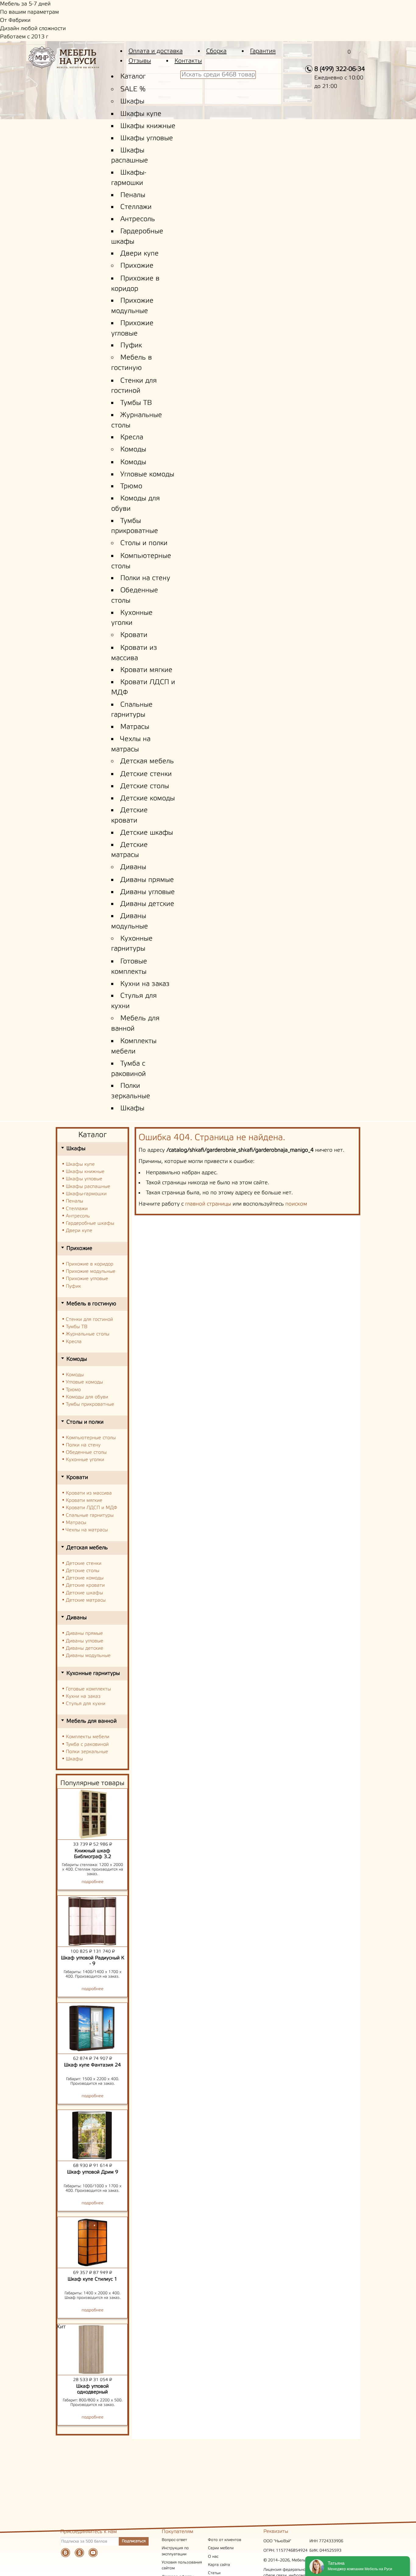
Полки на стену (145, 578)
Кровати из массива (89, 1493)
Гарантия (263, 51)
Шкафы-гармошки (86, 1194)
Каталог (133, 77)
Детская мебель (147, 761)
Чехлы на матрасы (87, 1530)
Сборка (216, 51)
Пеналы (133, 195)
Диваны (133, 867)
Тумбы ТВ (136, 403)
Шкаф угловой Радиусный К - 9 (93, 1961)
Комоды (133, 450)
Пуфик (131, 346)
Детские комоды (148, 799)
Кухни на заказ (145, 984)
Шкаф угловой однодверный (92, 2389)
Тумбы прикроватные (90, 1404)
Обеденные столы (86, 1452)
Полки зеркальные (87, 1752)
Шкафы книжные (148, 126)
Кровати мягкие (146, 670)
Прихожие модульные (91, 1271)
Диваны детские (147, 904)
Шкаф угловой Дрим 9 (93, 2172)
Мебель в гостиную (91, 1304)
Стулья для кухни (86, 1704)
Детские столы (145, 786)
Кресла (132, 437)
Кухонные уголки (85, 1460)
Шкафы (132, 102)
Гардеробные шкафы (90, 1223)
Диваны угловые (148, 892)
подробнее (93, 1882)
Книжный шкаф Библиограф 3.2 (93, 1854)
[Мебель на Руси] (73, 62)
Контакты (188, 61)
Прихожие (137, 266)
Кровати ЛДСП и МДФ (92, 1508)
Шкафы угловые (147, 138)
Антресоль (138, 219)
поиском (296, 1204)
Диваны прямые (147, 880)
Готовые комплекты (88, 1689)
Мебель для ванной (92, 1721)
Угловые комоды (147, 475)
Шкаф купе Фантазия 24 (92, 2065)
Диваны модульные (88, 1656)
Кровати (134, 635)
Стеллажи (136, 207)
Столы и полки (144, 543)
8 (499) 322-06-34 (340, 69)
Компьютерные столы (91, 1438)
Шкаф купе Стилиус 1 (92, 2279)
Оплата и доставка (156, 51)
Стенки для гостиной (89, 1319)
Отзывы (140, 61)
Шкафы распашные (88, 1187)
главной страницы (208, 1204)
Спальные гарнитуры (90, 1515)
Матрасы (135, 727)
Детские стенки (146, 774)
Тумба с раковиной (87, 1744)
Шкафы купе (141, 114)
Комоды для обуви (87, 1397)
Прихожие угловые (87, 1279)
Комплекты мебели (88, 1737)
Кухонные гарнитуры (93, 1673)
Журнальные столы (88, 1334)
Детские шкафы (147, 833)
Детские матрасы (86, 1600)
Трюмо (131, 486)
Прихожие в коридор (90, 1264)
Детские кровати (85, 1585)
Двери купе (139, 254)
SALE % (133, 89)
